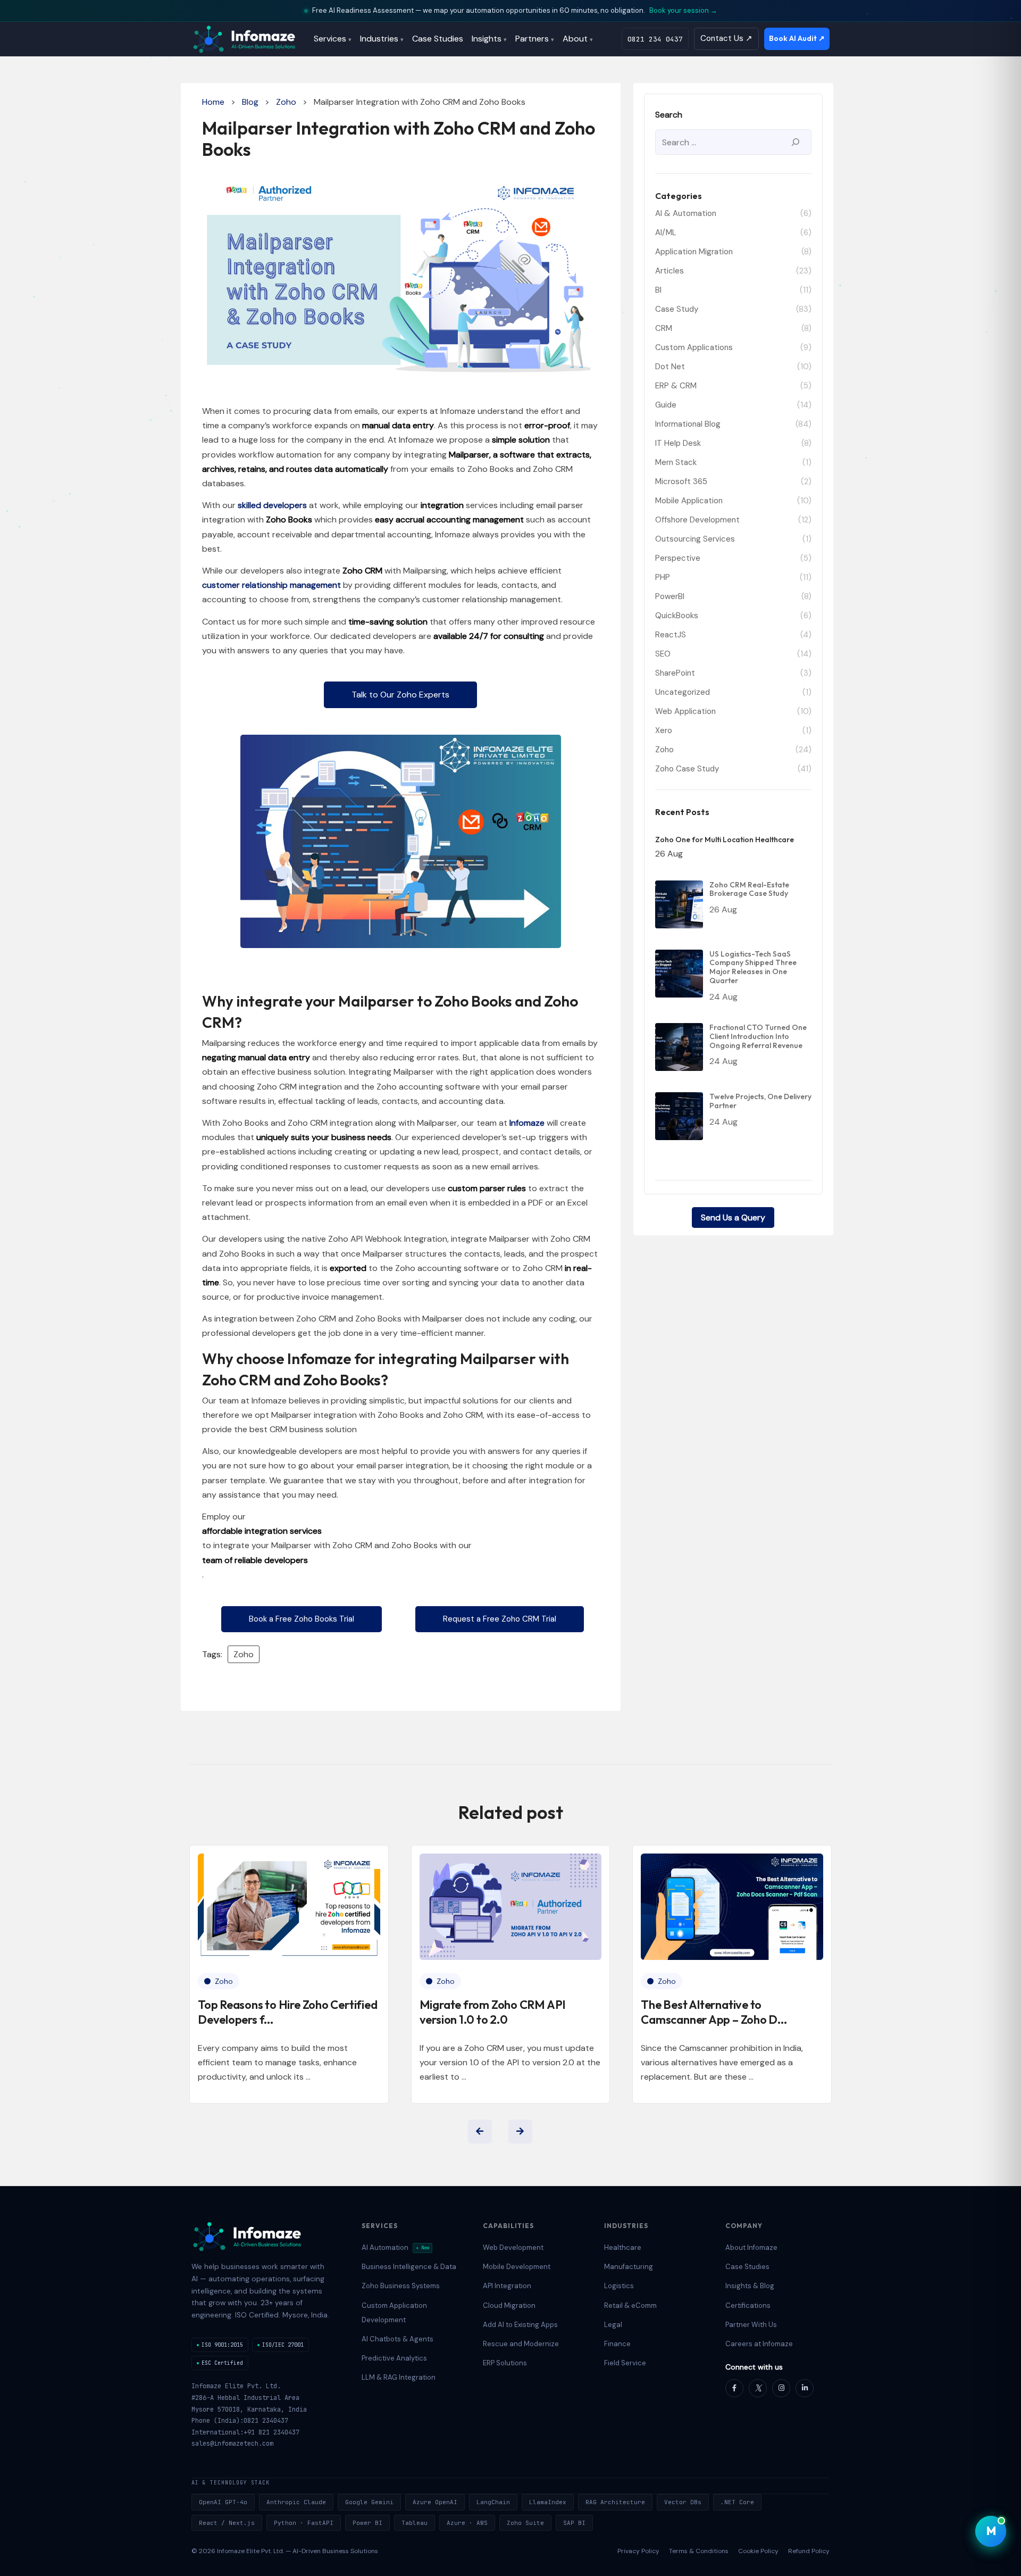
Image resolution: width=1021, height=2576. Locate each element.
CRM (664, 328)
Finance (617, 2344)
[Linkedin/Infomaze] (805, 2388)
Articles (669, 271)
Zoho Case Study (687, 769)
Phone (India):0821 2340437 (240, 2421)
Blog (250, 102)
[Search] (796, 142)
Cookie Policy (758, 2551)
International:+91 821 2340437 (245, 2432)
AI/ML (666, 232)
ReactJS (671, 635)
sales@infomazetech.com (232, 2444)
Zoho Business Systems (401, 2286)
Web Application (685, 711)
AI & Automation (686, 213)
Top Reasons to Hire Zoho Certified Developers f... (288, 2012)
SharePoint (675, 673)
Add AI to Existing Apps (520, 2325)
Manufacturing (629, 2267)
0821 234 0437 (655, 39)
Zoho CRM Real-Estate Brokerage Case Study (749, 890)
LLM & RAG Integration (399, 2377)
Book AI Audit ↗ (797, 38)
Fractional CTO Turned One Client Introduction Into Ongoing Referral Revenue (758, 1036)
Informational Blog (688, 424)
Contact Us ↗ (726, 38)
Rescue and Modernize (521, 2344)
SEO (663, 654)
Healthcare (623, 2247)
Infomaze (527, 1123)
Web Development (513, 2247)
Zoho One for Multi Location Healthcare (725, 840)
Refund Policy (809, 2551)
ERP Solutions (505, 2363)
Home (213, 102)
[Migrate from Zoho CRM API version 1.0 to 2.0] (511, 1907)
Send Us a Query (733, 1218)
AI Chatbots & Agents (397, 2339)
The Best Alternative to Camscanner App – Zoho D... (714, 2012)
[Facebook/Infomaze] (734, 2388)
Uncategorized (683, 692)
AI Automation (395, 2247)
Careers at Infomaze (759, 2344)
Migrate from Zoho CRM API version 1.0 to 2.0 (493, 2012)
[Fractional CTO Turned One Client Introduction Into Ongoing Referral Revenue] (679, 1047)
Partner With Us (751, 2325)
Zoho (286, 102)
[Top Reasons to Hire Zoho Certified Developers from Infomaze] (289, 1907)
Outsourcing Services (695, 539)
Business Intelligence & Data (409, 2267)
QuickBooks (677, 616)
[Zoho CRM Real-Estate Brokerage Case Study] (679, 904)
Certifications (748, 2305)
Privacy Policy (638, 2551)
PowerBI (670, 596)
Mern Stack (676, 462)
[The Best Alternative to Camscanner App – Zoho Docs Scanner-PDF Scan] (732, 1907)
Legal (613, 2325)
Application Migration (694, 252)
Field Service (625, 2363)
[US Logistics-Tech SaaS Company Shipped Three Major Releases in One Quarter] (679, 974)
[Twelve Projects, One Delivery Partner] (679, 1116)
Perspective (678, 558)
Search (669, 115)
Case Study (677, 309)
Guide (666, 405)
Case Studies (438, 39)
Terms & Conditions (699, 2551)
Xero (664, 730)
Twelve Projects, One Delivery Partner (760, 1101)
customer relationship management (271, 585)
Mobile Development (517, 2267)
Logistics (619, 2286)
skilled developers (272, 505)
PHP (663, 577)
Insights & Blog (750, 2286)
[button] (400, 695)
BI (658, 290)
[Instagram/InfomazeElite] (781, 2388)
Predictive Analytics (394, 2358)
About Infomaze (751, 2247)
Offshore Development (697, 520)
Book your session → (683, 10)
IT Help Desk (678, 443)
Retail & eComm (630, 2305)
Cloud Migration (509, 2305)
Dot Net (670, 367)
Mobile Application (689, 501)
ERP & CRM (676, 386)
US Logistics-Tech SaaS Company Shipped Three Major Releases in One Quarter (753, 967)
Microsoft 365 (681, 481)
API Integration (507, 2286)
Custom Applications (694, 347)
